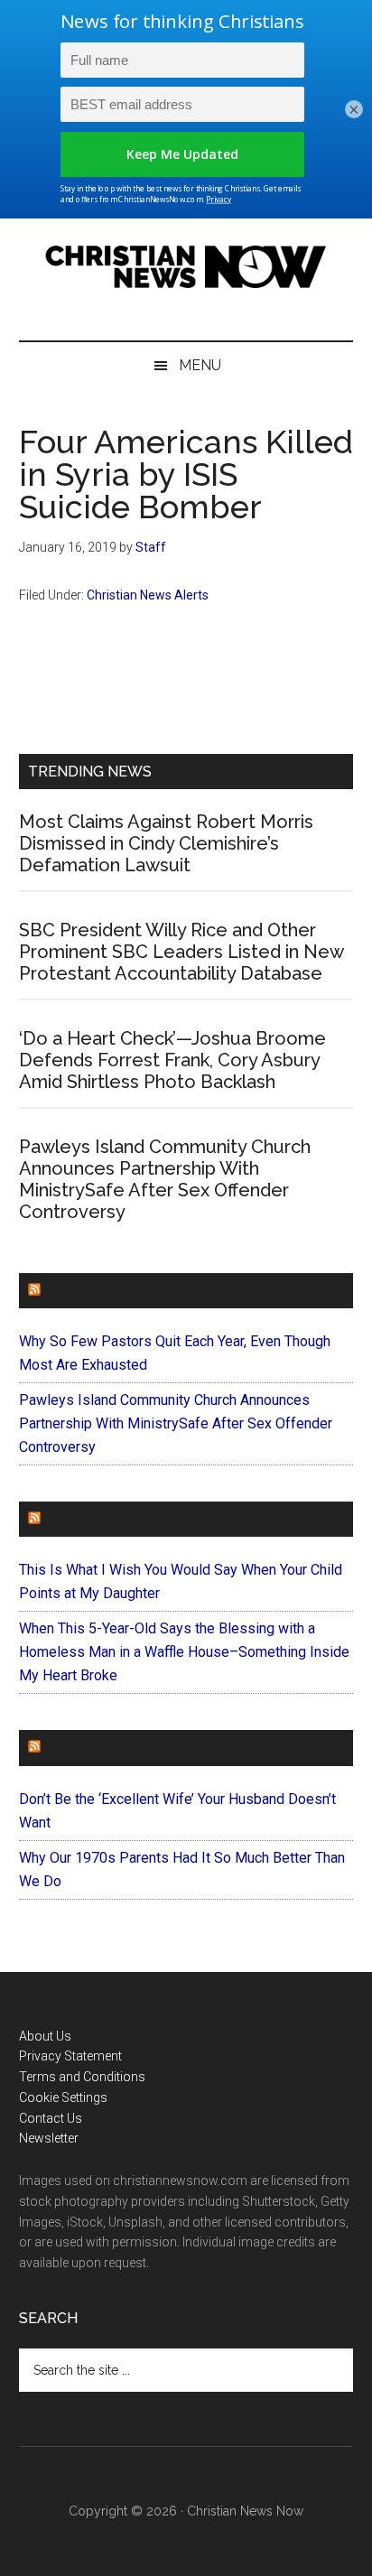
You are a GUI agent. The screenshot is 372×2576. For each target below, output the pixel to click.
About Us (45, 2036)
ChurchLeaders (109, 1291)
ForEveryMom (101, 1748)
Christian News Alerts (148, 595)
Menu (200, 365)
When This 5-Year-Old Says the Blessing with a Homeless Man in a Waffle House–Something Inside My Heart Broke (184, 1652)
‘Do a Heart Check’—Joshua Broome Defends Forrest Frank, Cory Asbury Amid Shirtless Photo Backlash (172, 1060)
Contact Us (51, 2118)
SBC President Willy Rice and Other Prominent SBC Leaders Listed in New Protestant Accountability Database (181, 952)
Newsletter (49, 2138)
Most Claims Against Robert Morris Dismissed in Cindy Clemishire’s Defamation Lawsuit (166, 843)
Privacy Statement (70, 2056)
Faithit (72, 1519)
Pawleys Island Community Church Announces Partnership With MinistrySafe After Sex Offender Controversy (165, 1179)
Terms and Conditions (82, 2077)
